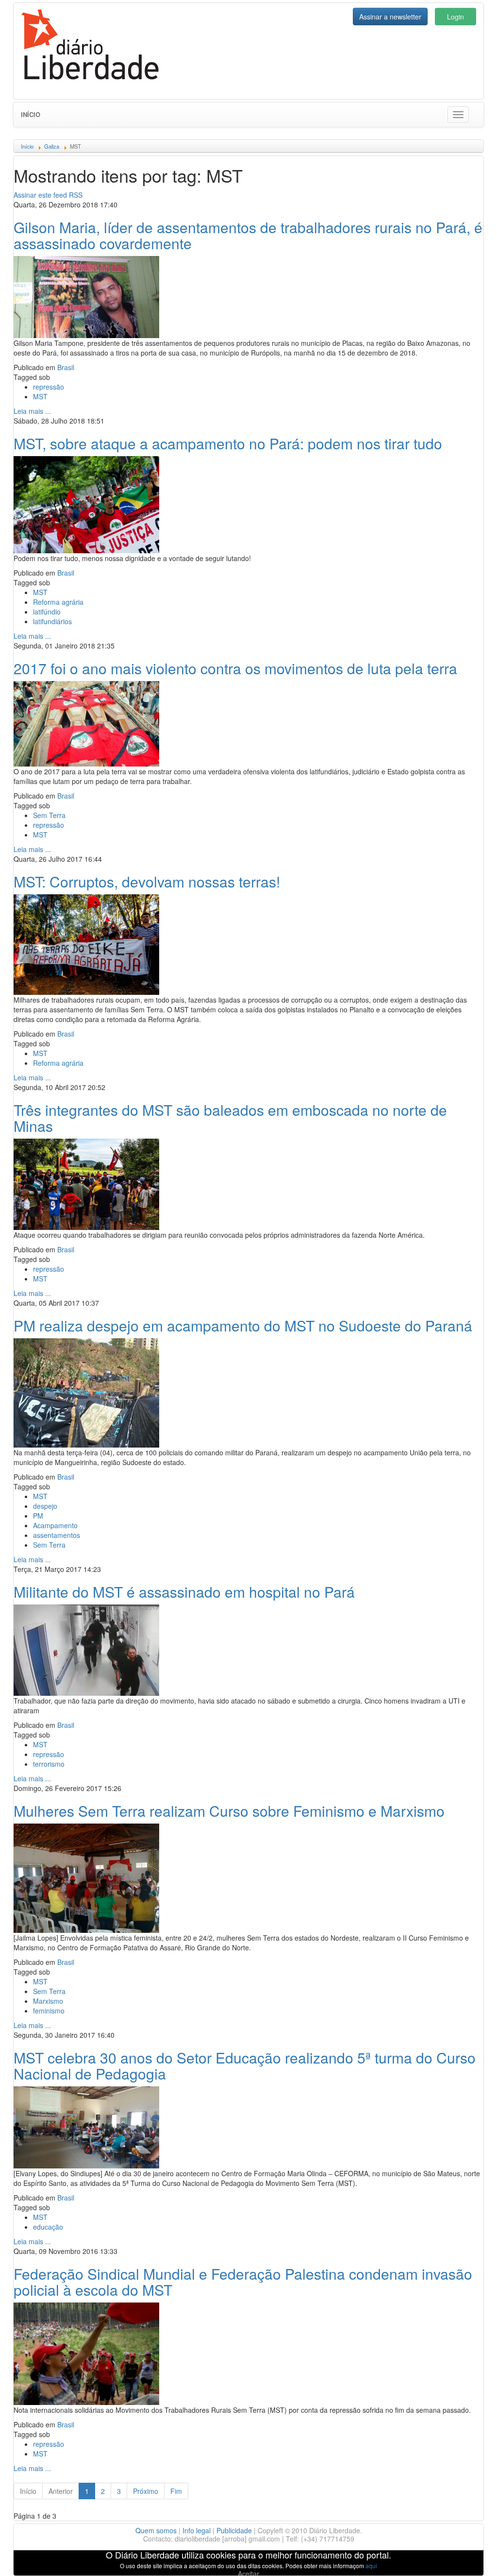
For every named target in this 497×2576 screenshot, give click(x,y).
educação (48, 2227)
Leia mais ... (32, 411)
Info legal (197, 2530)
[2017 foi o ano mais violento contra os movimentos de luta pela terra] (86, 722)
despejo (45, 1506)
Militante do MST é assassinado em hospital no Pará (184, 1592)
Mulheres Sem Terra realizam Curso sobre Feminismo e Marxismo (229, 1811)
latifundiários (52, 621)
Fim (176, 2491)
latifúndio (47, 612)
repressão (49, 387)
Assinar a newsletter (390, 17)
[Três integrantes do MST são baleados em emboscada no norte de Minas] (86, 1183)
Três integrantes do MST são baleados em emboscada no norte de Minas (230, 1118)
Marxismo (48, 2001)
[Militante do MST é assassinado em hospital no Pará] (86, 1649)
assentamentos (57, 1535)
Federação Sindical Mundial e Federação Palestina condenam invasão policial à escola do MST (243, 2282)
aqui (371, 2566)
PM (38, 1516)
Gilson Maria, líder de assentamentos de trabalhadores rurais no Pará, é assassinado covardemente (248, 235)
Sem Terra (49, 815)
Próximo (146, 2491)
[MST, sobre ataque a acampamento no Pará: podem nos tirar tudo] (86, 503)
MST (40, 396)
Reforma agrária (58, 602)
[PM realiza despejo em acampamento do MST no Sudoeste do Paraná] (86, 1392)
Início (31, 114)
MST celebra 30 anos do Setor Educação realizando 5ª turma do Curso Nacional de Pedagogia (245, 2065)
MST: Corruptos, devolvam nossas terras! (147, 881)
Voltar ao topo (468, 2556)
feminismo (49, 2011)
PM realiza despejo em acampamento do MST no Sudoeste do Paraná (243, 1325)
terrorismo (49, 1764)
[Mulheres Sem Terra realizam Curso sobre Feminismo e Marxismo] (86, 1877)
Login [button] (456, 17)
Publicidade (234, 2530)
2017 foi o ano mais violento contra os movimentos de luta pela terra (235, 668)
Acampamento (55, 1525)
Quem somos (156, 2530)
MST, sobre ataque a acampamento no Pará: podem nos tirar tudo (228, 443)
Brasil (66, 367)
